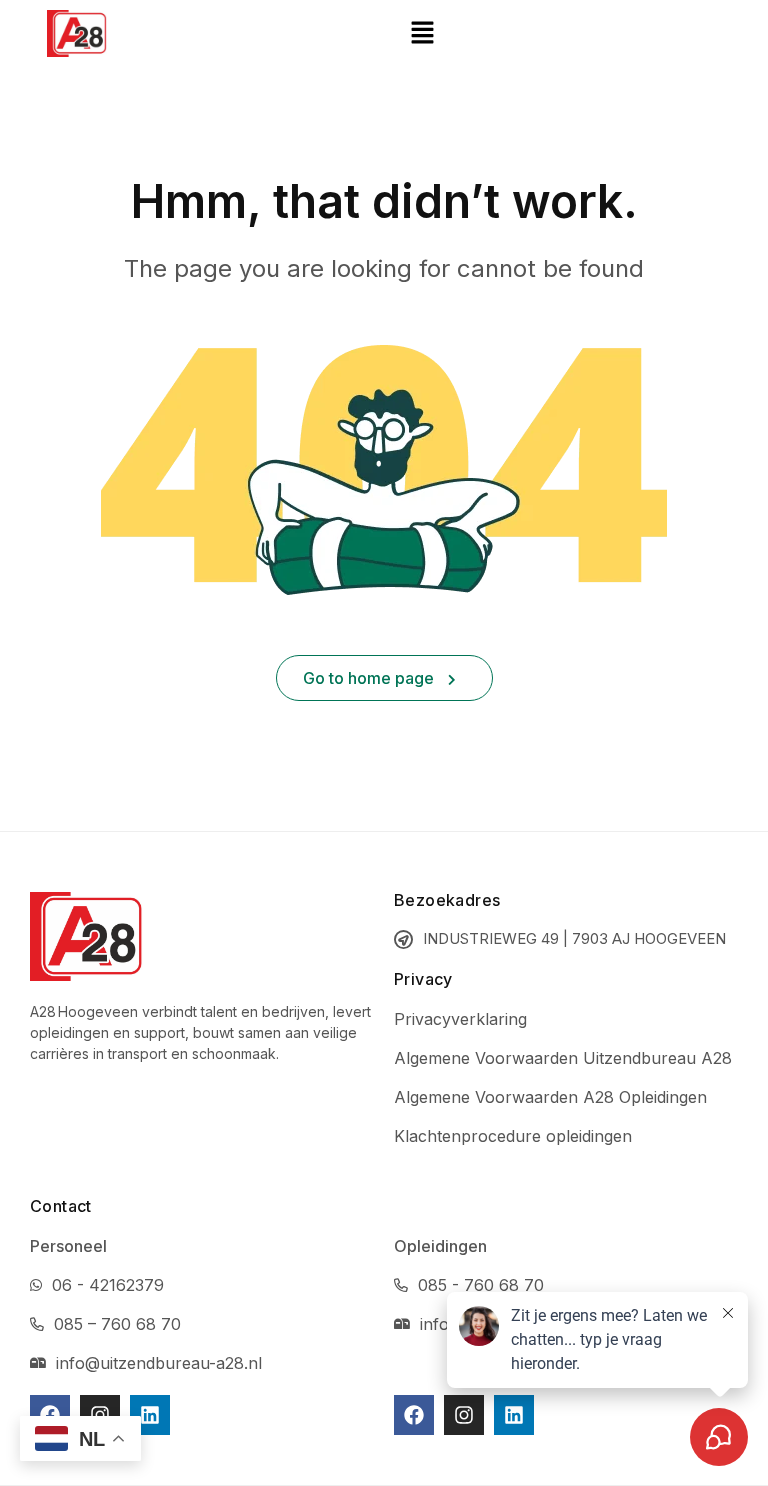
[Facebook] (50, 1415)
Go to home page (370, 678)
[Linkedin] (150, 1415)
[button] (422, 33)
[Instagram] (100, 1415)
